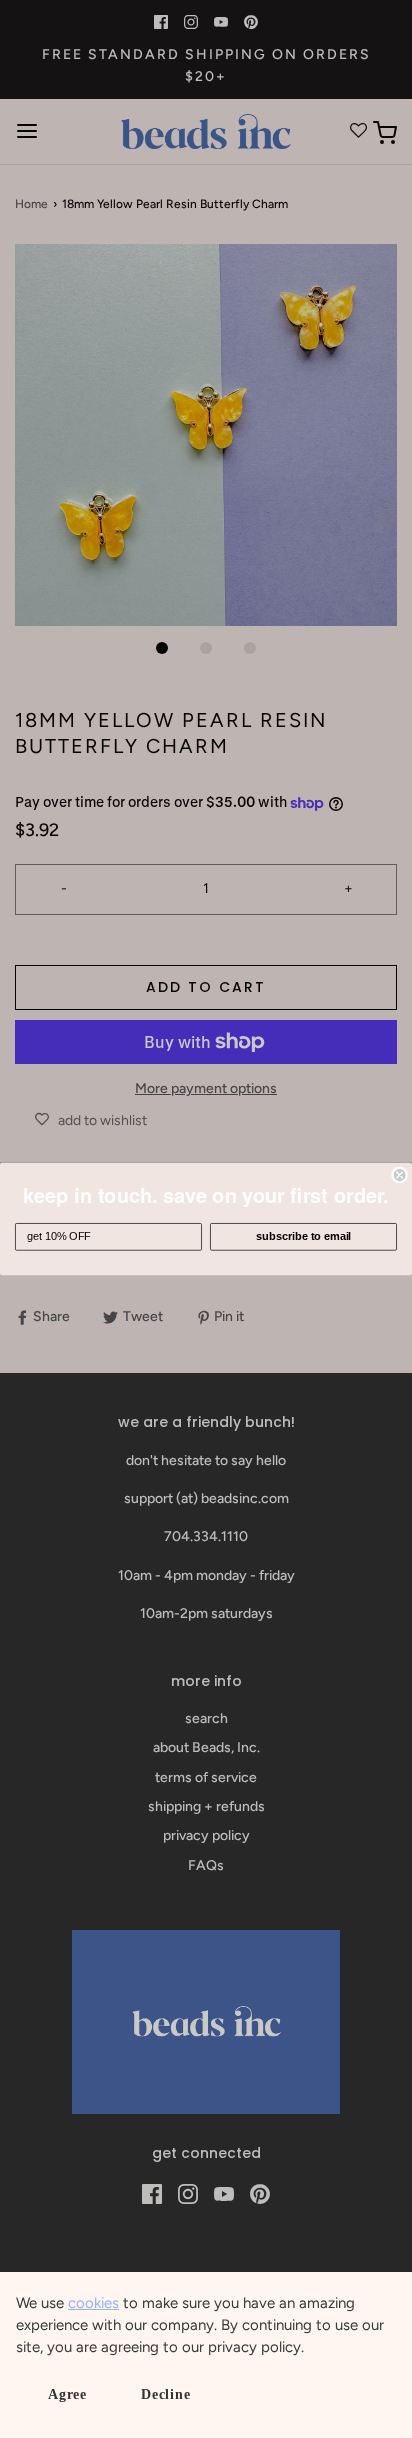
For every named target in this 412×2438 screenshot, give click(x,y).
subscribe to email (303, 1237)
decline (166, 2394)
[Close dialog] (400, 1175)
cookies (93, 2303)
